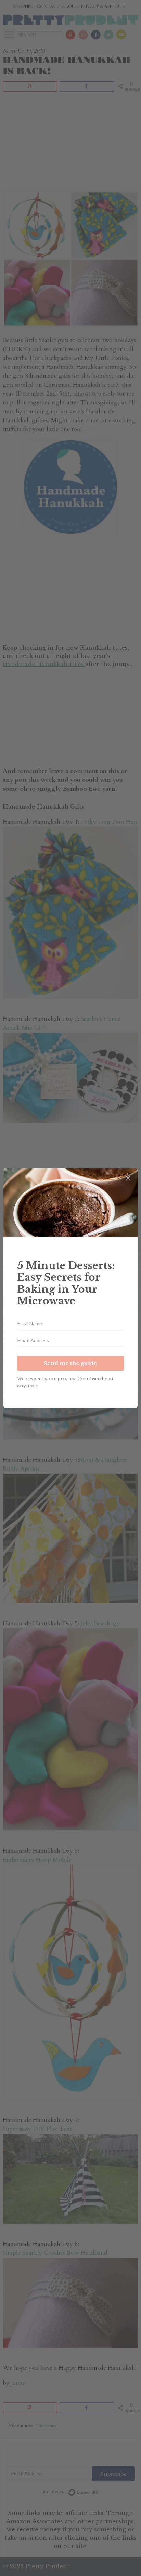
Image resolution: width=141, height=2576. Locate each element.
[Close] (128, 1178)
